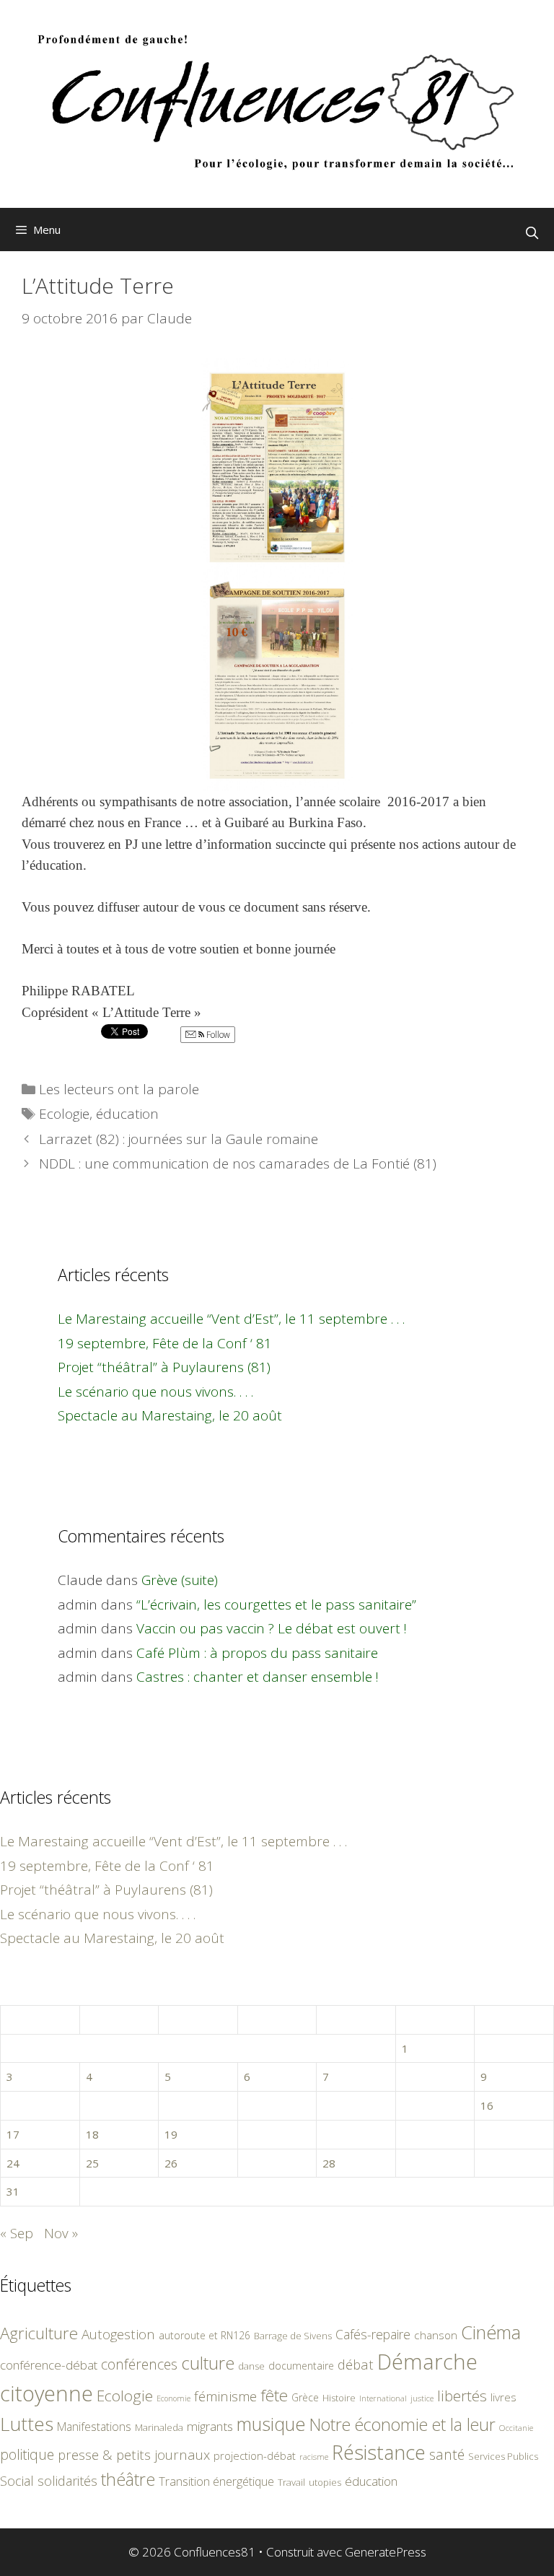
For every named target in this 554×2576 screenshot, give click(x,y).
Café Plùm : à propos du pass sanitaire (257, 1653)
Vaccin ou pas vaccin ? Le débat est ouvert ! (272, 1628)
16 (487, 2105)
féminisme (225, 2396)
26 (171, 2163)
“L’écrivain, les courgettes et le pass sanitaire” (276, 1604)
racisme (314, 2457)
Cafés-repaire (373, 2334)
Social (17, 2481)
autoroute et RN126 (205, 2335)
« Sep (17, 2233)
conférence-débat (49, 2365)
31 (13, 2191)
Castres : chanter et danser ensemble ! (258, 1677)
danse (251, 2366)
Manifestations (94, 2427)
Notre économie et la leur (403, 2424)
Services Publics (503, 2457)
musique (271, 2424)
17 (13, 2134)
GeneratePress (386, 2552)
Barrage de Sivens (293, 2336)
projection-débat (255, 2455)
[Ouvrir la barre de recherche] (532, 233)
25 (92, 2163)
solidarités (67, 2481)
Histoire (339, 2398)
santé (447, 2454)
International (383, 2398)
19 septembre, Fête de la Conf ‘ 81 (165, 1343)
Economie (173, 2398)
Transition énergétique (216, 2481)
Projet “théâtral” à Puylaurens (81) (164, 1367)
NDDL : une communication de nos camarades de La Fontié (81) (238, 1163)
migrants (210, 2426)
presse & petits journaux (134, 2454)
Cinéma (491, 2332)
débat (356, 2364)
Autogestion (118, 2334)
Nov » (61, 2233)
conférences (139, 2364)
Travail (291, 2482)
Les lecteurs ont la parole (119, 1089)
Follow (217, 1035)
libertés (462, 2396)
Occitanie (516, 2428)
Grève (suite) (180, 1580)
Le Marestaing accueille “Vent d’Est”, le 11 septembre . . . (231, 1319)
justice (422, 2398)
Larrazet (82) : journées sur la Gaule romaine (179, 1139)
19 (171, 2134)
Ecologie (64, 1114)
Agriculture (39, 2333)
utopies (325, 2482)
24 (13, 2163)
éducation (127, 1114)
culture (208, 2363)
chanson (436, 2335)
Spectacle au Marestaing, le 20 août (170, 1415)
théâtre (128, 2479)
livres (504, 2397)
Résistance (379, 2452)
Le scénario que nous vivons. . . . (155, 1392)
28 (329, 2163)
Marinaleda (159, 2427)
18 (92, 2134)
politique (27, 2454)
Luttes (27, 2424)
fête (274, 2395)
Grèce (305, 2397)
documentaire (301, 2366)
